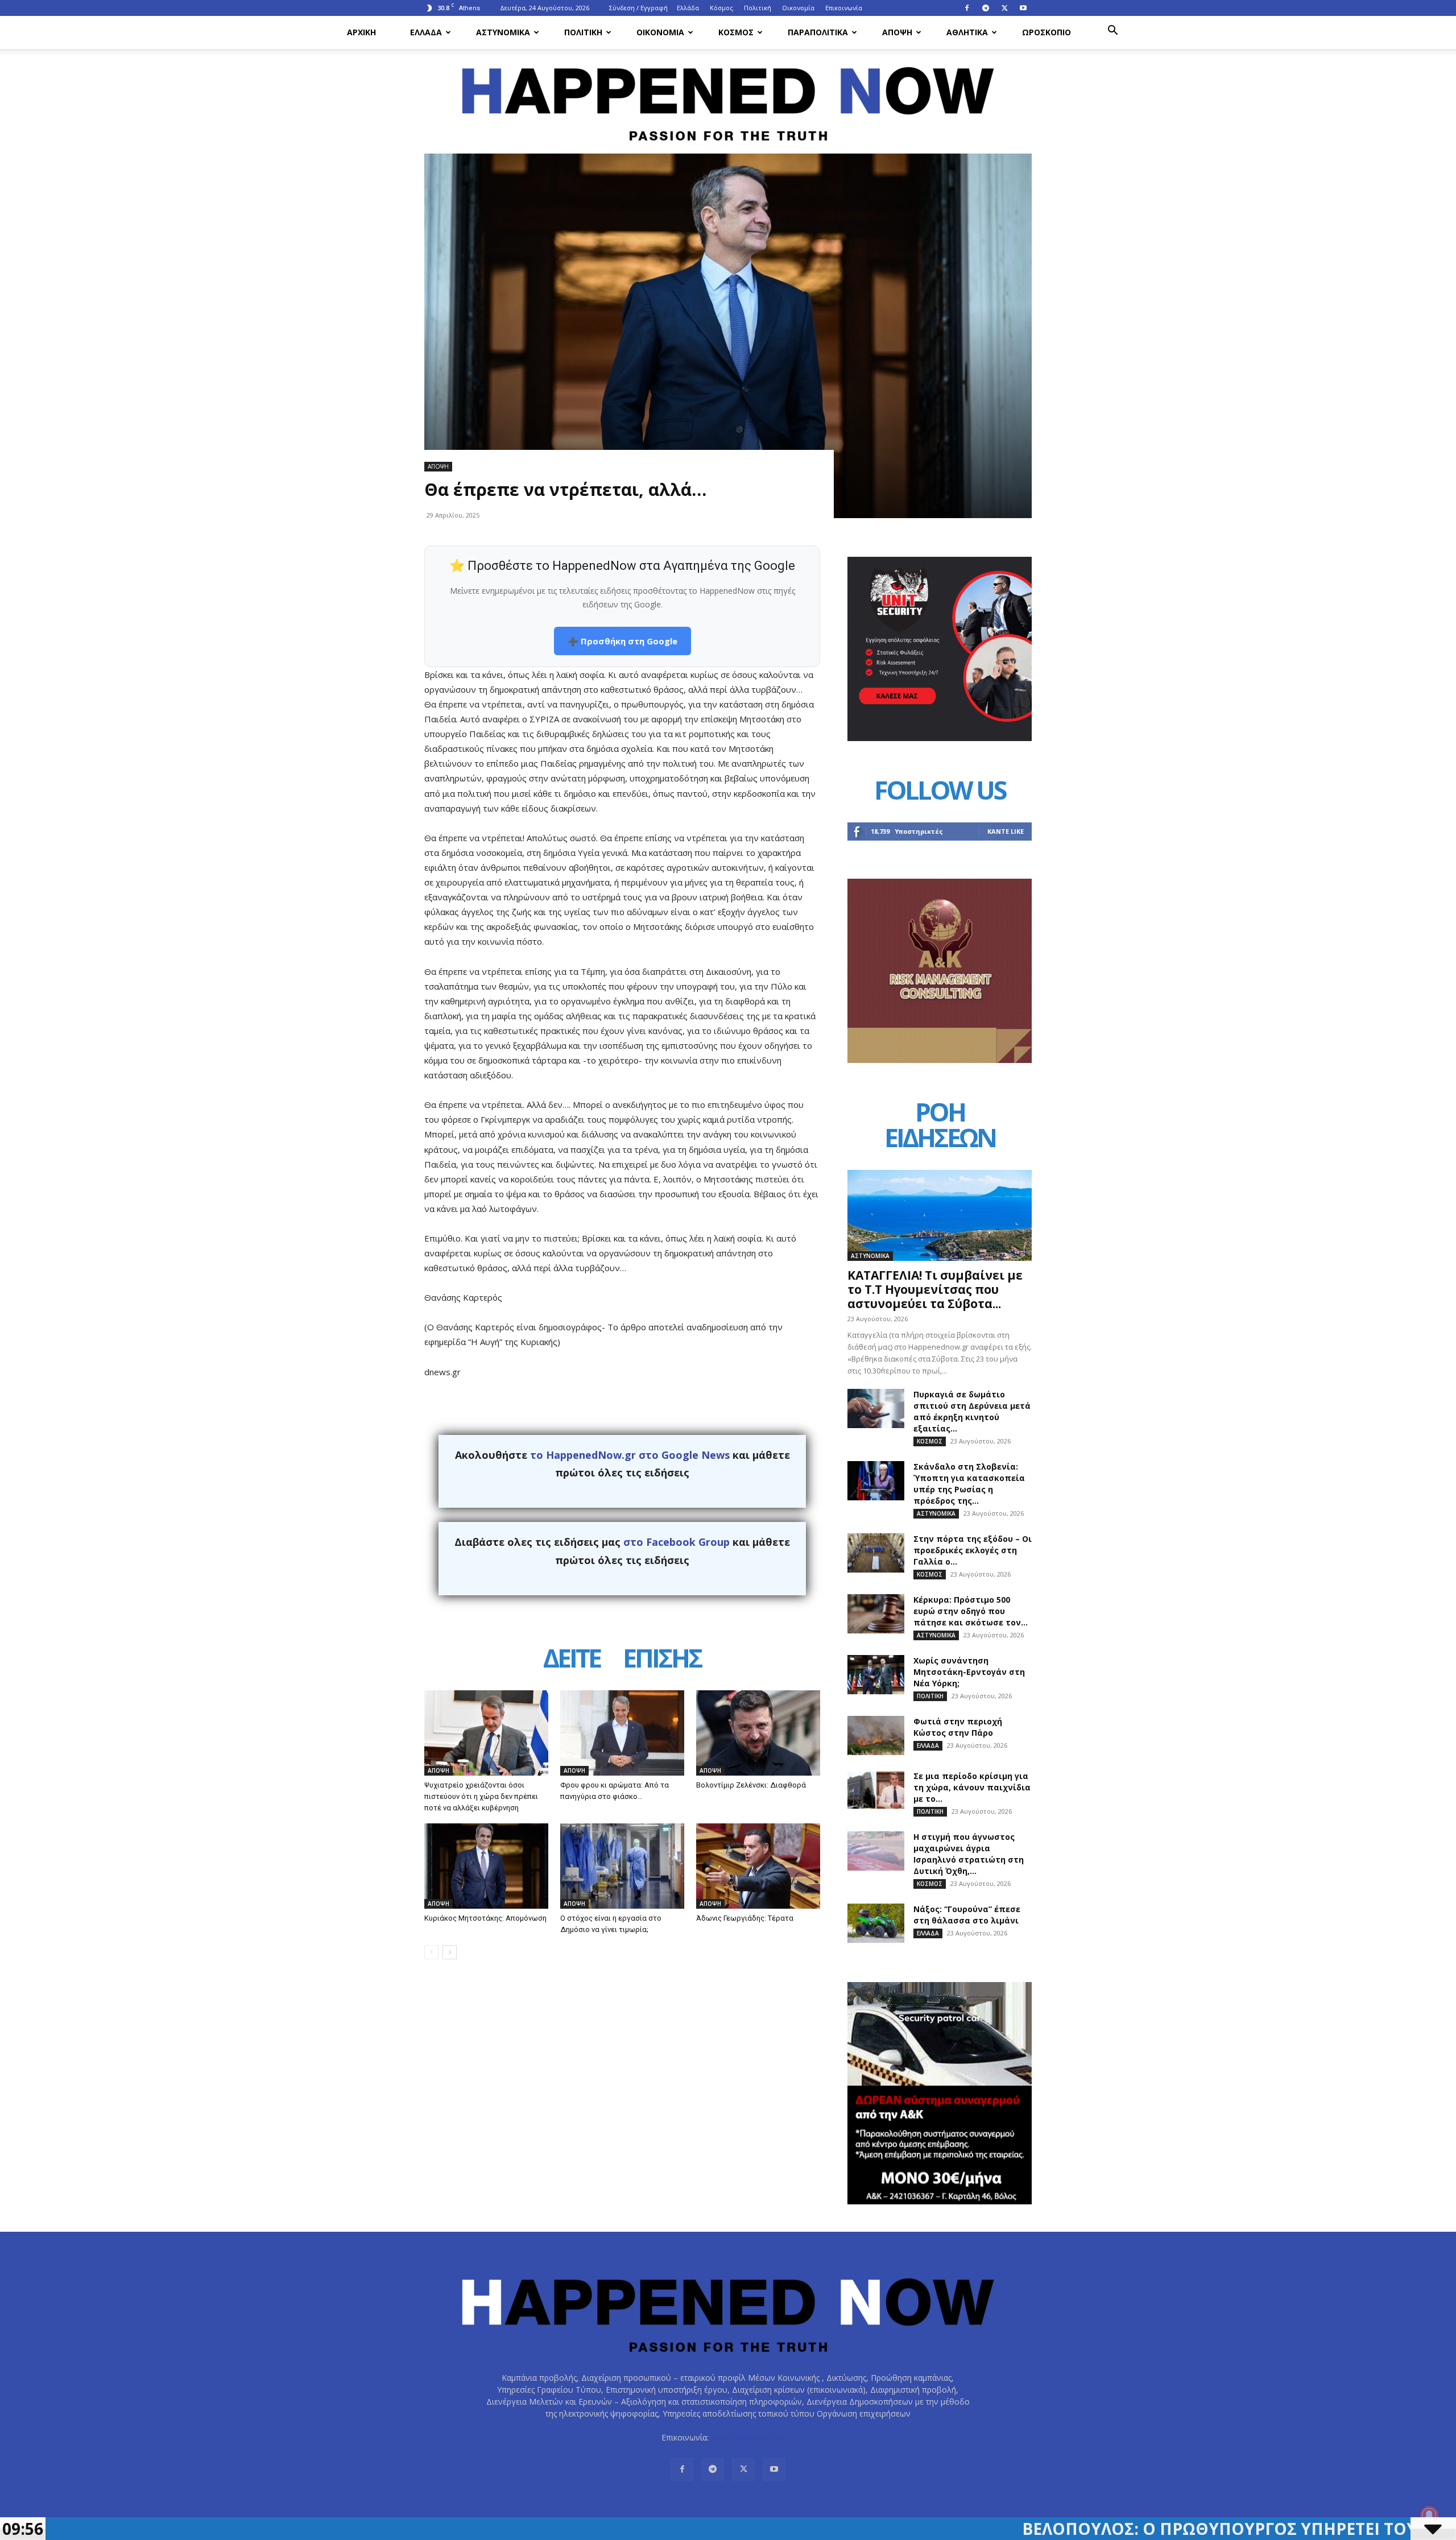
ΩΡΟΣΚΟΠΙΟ (1046, 32)
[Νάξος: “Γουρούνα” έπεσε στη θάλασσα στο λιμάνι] (876, 1923)
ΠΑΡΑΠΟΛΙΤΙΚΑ (818, 32)
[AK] (940, 1060)
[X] (1004, 8)
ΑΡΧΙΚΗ (361, 32)
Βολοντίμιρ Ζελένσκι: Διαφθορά (751, 1785)
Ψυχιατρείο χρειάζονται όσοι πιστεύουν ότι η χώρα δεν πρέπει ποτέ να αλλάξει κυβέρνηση (481, 1796)
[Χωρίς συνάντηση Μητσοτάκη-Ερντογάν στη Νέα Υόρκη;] (876, 1675)
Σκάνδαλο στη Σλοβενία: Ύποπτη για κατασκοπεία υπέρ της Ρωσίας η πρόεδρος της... (969, 1484)
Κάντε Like (1006, 831)
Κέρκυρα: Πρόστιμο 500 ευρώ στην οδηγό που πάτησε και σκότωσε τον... (971, 1611)
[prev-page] (431, 1952)
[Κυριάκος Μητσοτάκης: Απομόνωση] (486, 1866)
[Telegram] (986, 8)
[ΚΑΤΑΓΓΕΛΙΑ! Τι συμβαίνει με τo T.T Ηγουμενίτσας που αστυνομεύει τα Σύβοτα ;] (940, 1215)
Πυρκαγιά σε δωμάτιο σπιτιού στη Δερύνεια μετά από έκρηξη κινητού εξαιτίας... (972, 1411)
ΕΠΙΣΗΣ (662, 1660)
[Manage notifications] (1429, 2515)
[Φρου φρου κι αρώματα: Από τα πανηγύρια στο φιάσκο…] (622, 1733)
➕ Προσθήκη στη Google (622, 641)
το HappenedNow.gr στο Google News (630, 1455)
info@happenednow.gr (752, 2437)
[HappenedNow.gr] (728, 98)
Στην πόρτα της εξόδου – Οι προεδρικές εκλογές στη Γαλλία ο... (973, 1550)
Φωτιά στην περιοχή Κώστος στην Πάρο (958, 1727)
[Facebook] (967, 8)
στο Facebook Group (677, 1542)
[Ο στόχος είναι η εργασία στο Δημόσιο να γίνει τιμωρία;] (622, 1866)
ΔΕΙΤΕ (572, 1660)
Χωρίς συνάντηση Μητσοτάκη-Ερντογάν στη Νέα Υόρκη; (969, 1672)
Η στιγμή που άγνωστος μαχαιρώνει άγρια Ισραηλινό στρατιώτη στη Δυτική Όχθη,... (969, 1854)
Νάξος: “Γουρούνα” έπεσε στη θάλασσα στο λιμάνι (967, 1915)
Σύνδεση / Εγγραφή (638, 8)
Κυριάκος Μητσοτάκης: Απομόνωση (485, 1918)
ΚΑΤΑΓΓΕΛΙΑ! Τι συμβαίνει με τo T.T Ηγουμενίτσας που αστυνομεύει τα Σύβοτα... (935, 1289)
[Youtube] (1023, 8)
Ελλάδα (688, 8)
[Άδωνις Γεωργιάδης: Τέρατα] (758, 1866)
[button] (1112, 32)
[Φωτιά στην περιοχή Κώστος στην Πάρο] (876, 1736)
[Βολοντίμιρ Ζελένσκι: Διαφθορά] (758, 1733)
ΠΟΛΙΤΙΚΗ (583, 32)
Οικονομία (798, 8)
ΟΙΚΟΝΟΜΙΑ (660, 32)
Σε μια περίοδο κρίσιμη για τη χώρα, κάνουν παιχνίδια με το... (972, 1787)
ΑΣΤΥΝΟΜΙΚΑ (503, 32)
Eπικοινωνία (844, 8)
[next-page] (450, 1952)
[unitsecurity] (940, 738)
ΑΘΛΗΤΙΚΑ (967, 32)
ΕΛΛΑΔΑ (426, 32)
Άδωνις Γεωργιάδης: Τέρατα (745, 1918)
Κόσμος (721, 8)
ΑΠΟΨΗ (897, 32)
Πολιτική (758, 8)
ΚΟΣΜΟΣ (736, 32)
